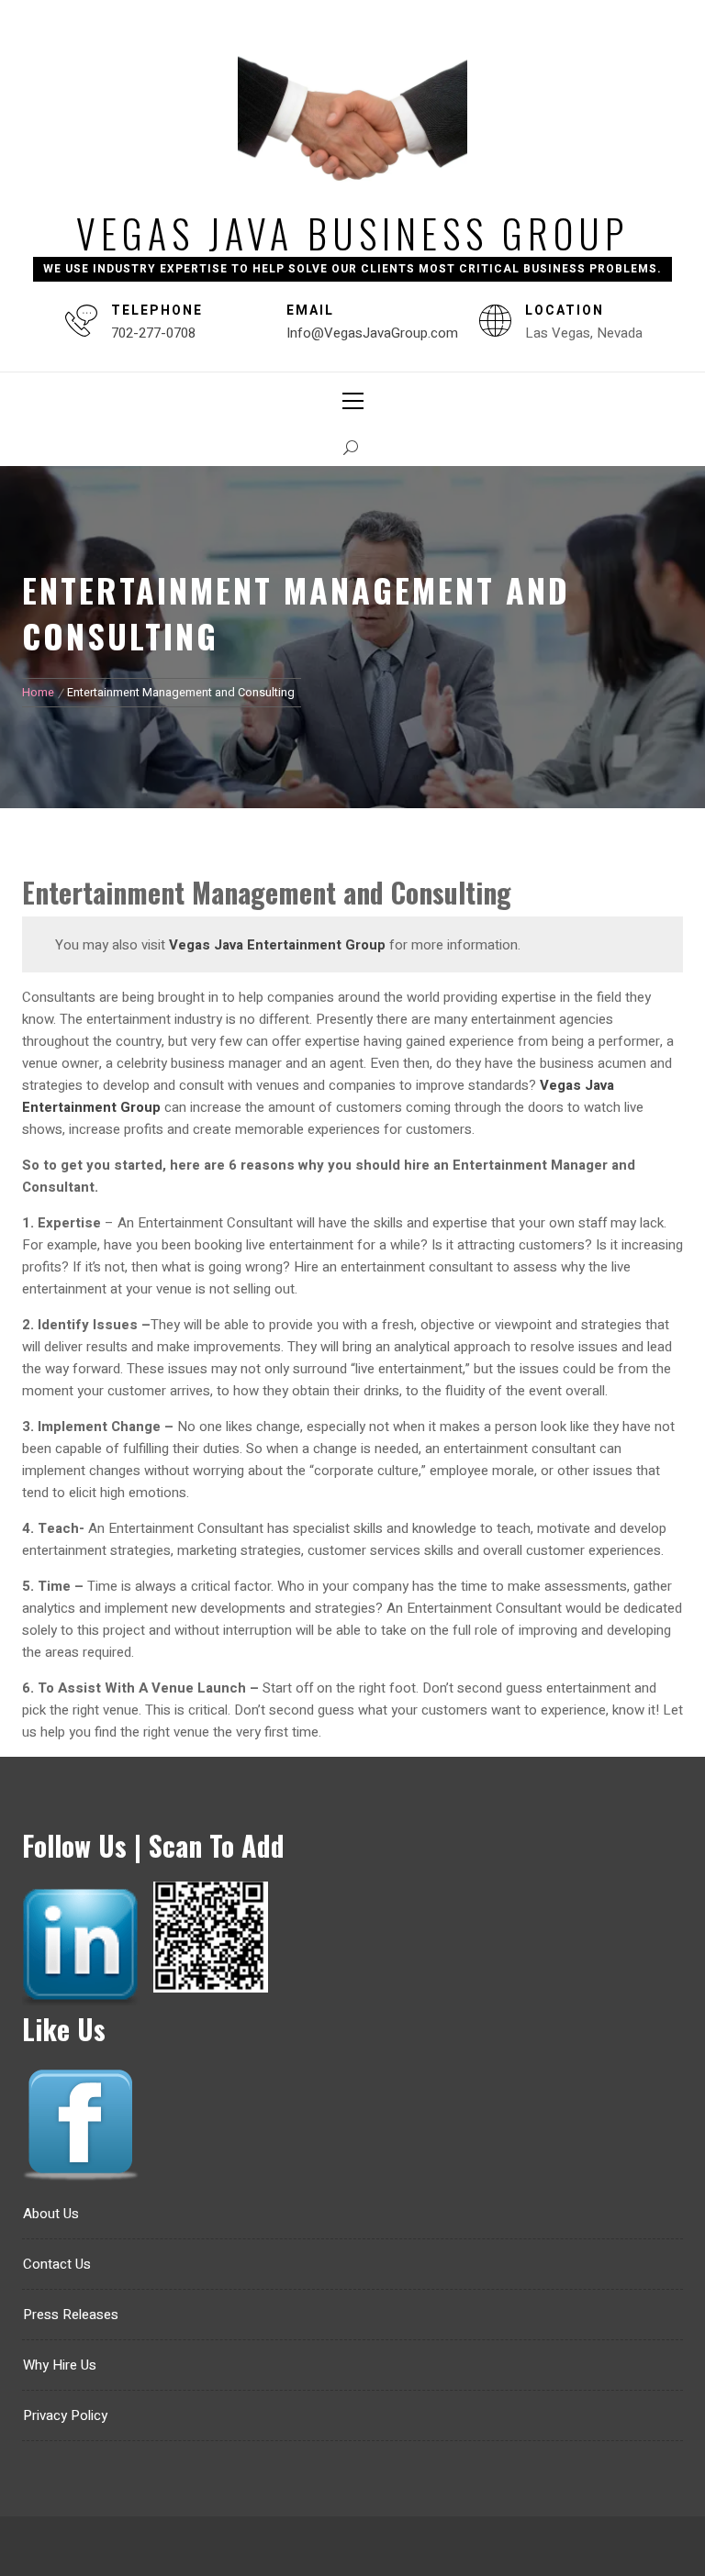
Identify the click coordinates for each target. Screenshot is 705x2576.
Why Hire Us (60, 2365)
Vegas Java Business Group (352, 233)
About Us (51, 2214)
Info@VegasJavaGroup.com (372, 333)
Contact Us (57, 2264)
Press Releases (71, 2315)
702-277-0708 (153, 333)
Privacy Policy (65, 2415)
